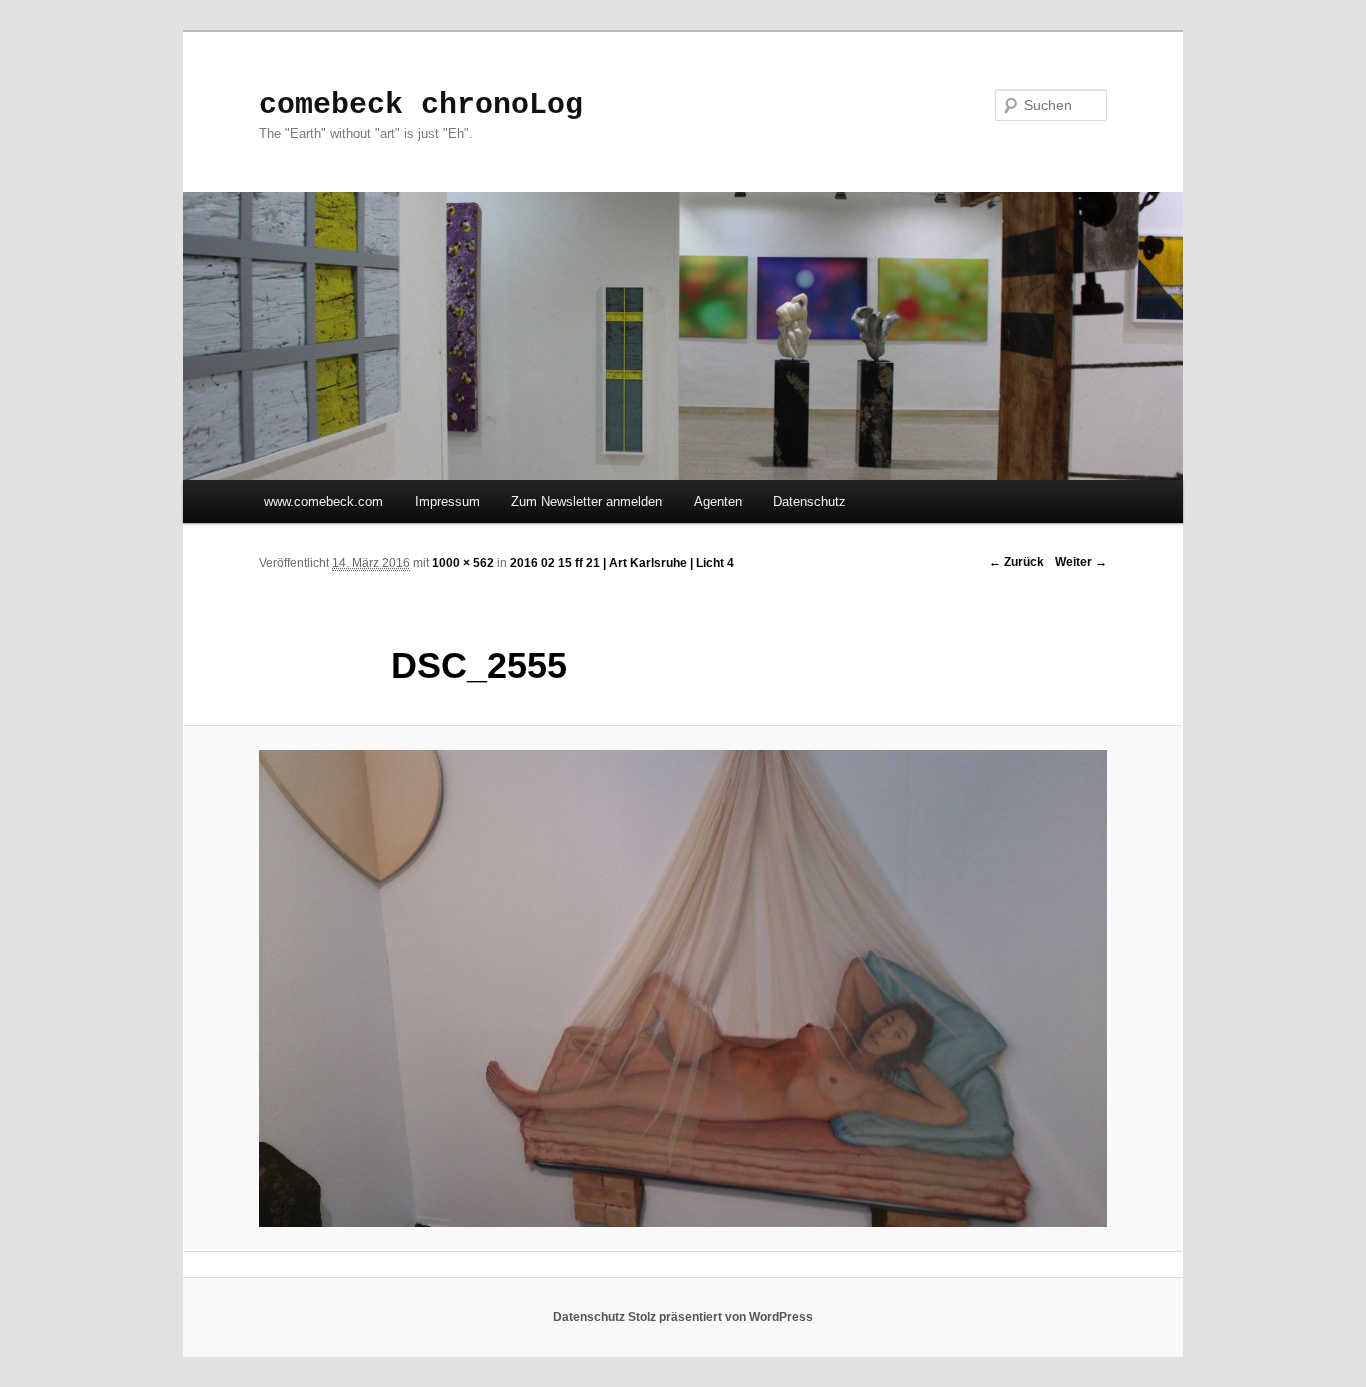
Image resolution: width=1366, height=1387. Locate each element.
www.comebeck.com (323, 501)
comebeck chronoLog (421, 105)
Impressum (447, 501)
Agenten (718, 501)
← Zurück (1016, 562)
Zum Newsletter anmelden (586, 501)
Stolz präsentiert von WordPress (720, 1317)
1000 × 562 (463, 563)
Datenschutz (809, 501)
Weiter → (1081, 562)
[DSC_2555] (683, 988)
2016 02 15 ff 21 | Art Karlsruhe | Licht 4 (622, 563)
